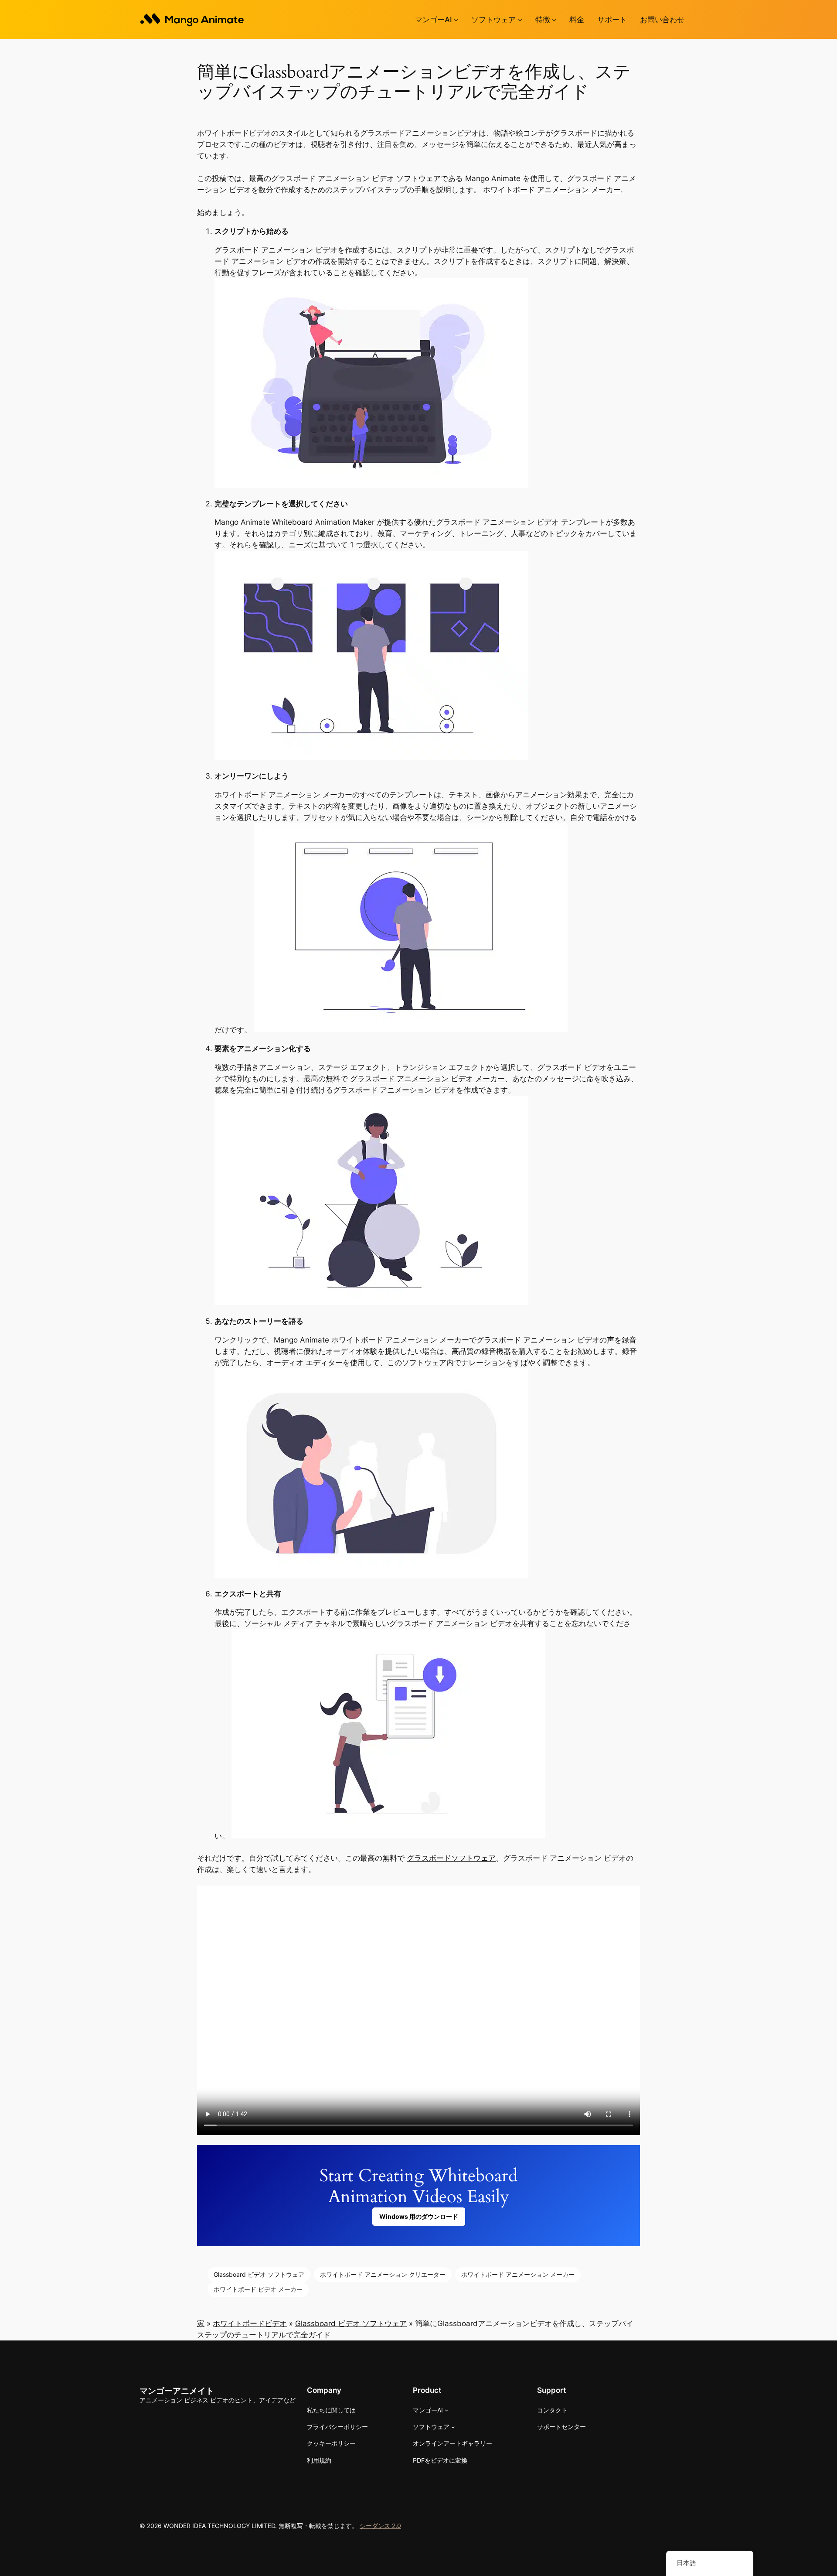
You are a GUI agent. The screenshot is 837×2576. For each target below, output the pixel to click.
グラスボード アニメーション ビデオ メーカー (427, 1079)
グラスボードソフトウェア (451, 1858)
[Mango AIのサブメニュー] (456, 20)
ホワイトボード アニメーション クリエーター (383, 2274)
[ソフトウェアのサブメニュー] (520, 20)
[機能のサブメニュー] (554, 20)
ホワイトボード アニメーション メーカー (552, 190)
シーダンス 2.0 (380, 2526)
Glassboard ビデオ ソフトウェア (259, 2274)
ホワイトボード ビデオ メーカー (258, 2289)
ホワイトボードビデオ (250, 2323)
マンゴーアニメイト (177, 2391)
